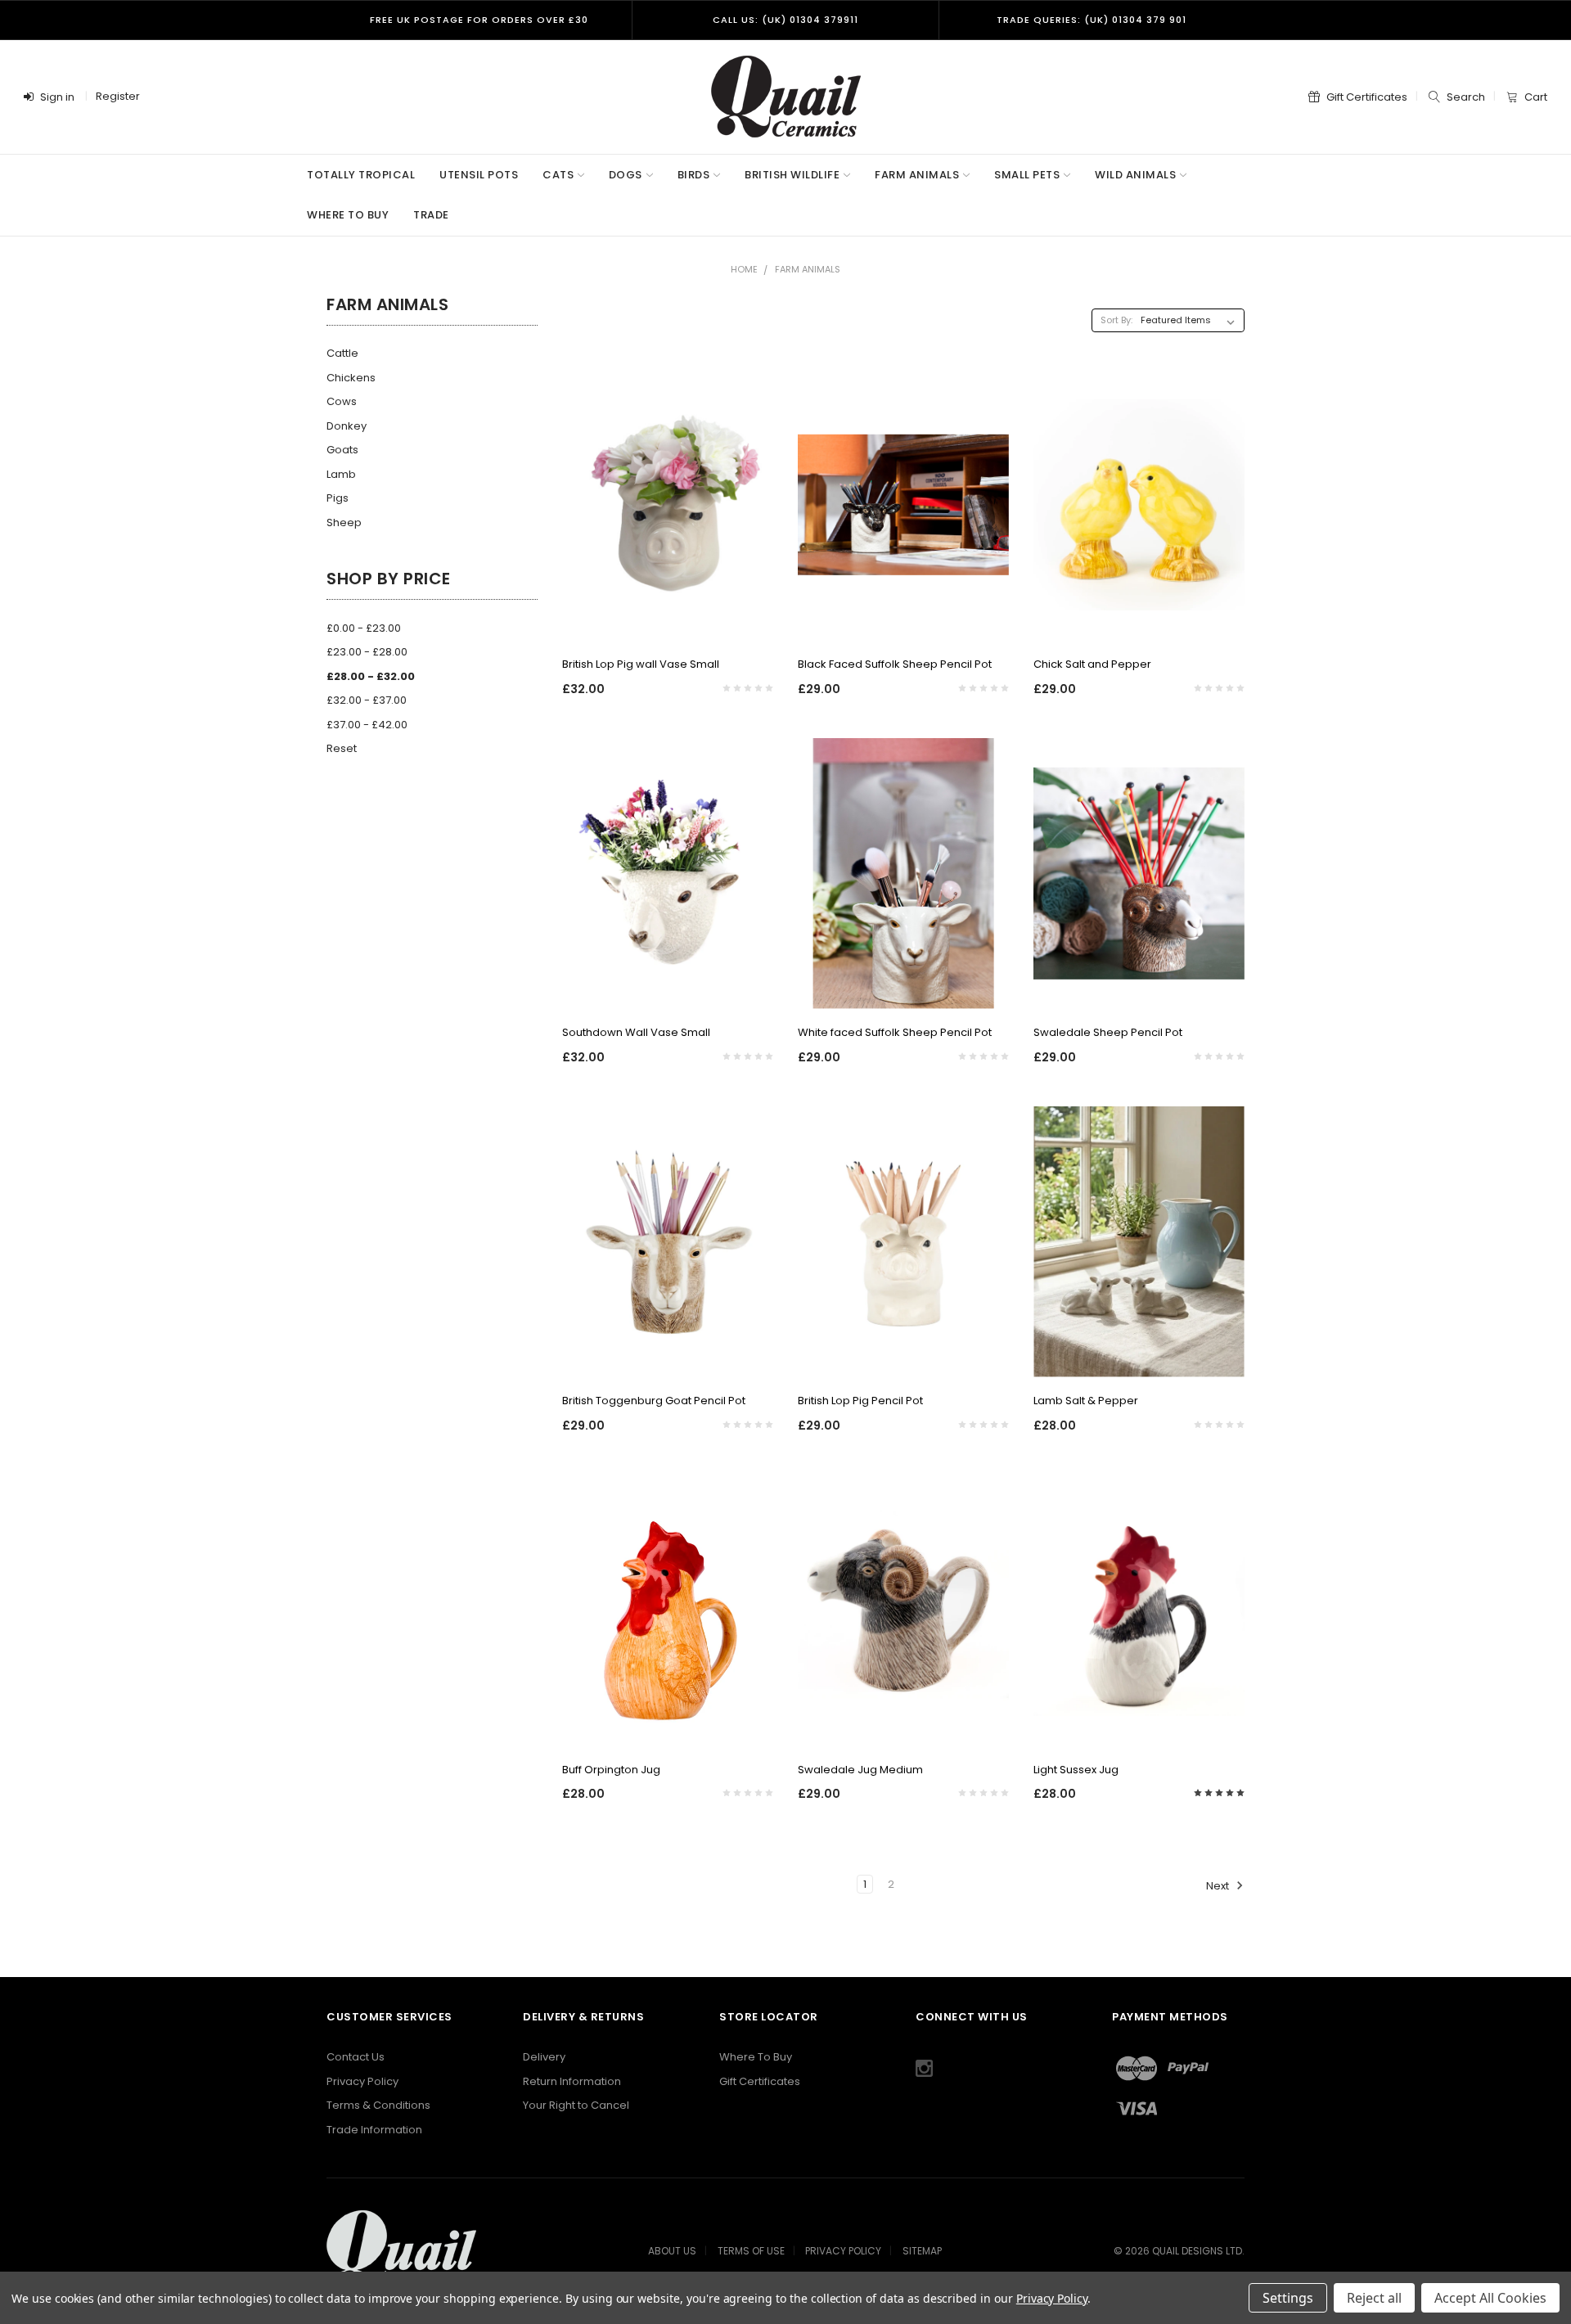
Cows (342, 401)
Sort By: (1116, 320)
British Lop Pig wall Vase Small (641, 664)
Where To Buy (756, 2057)
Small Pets (1027, 175)
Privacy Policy (362, 2081)
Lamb (341, 474)
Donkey (347, 426)
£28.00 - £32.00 (371, 676)
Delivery (544, 2057)
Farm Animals (917, 175)
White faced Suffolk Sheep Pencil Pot (895, 1032)
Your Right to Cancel (576, 2105)
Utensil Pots (479, 175)
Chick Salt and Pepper (1092, 664)
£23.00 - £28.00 (367, 652)
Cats (558, 175)
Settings (1288, 2298)
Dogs (626, 175)
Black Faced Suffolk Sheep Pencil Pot (895, 664)
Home (744, 269)
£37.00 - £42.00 (367, 725)
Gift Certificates (760, 2081)
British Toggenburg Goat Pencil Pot (654, 1401)
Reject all (1374, 2298)
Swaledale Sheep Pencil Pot (1108, 1032)
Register (118, 96)
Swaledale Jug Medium (860, 1770)
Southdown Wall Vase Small (636, 1032)
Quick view (668, 620)
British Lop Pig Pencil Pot (860, 1401)
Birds (694, 175)
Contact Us (356, 2057)
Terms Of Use (751, 2251)
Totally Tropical (361, 175)
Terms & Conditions (378, 2105)
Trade (431, 215)
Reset (342, 748)
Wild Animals (1135, 175)
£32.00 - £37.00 (367, 700)
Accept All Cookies (1490, 2298)
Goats (342, 450)
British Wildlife (792, 175)
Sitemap (922, 2251)
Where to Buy (348, 215)
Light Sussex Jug (1076, 1770)
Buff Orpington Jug (611, 1770)
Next (1219, 1886)
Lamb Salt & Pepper (1086, 1401)
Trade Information (374, 2130)
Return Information (572, 2081)
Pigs (338, 498)
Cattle (342, 353)
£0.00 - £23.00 (364, 628)
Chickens (351, 378)
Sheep (344, 522)
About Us (672, 2251)
